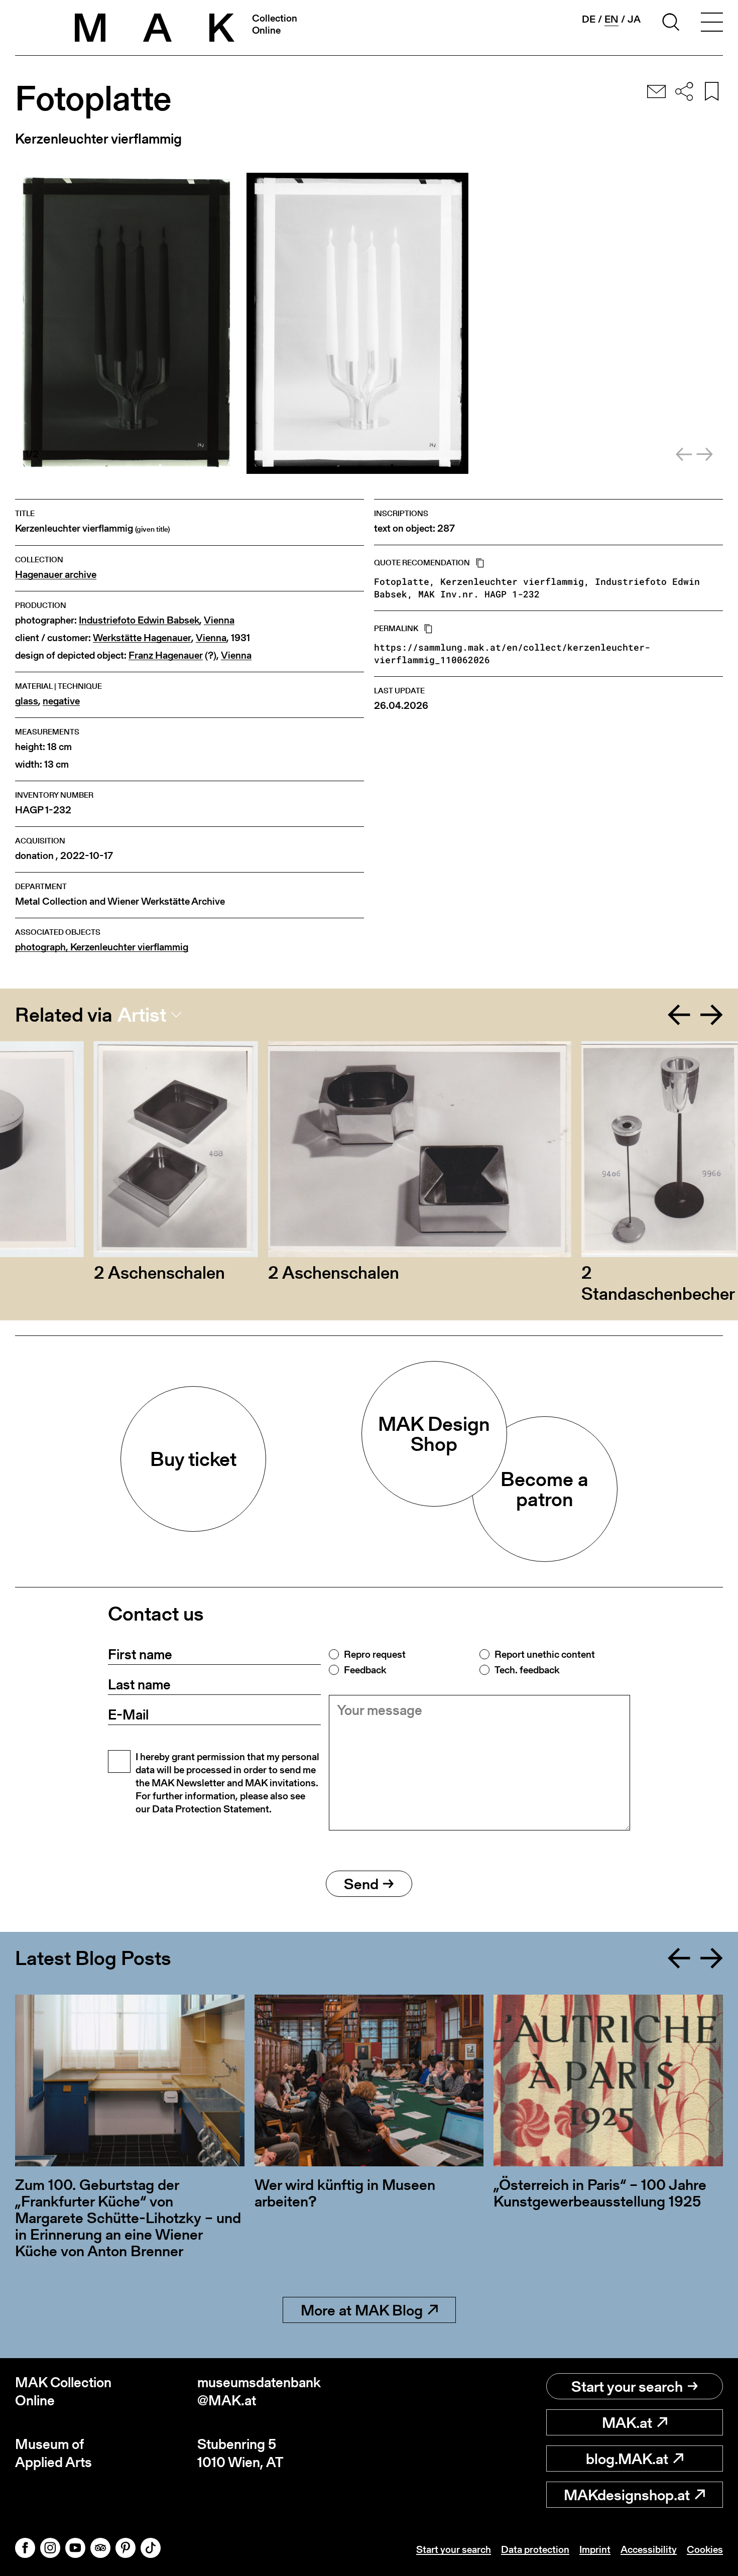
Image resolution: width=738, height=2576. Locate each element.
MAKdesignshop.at (627, 2495)
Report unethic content (545, 1654)
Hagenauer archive (56, 575)
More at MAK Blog (362, 2310)
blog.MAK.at (627, 2459)
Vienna (219, 620)
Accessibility (649, 2549)
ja (634, 19)
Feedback (365, 1670)
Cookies (705, 2549)
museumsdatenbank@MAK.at (259, 2391)
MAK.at (627, 2422)
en (611, 19)
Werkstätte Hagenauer (142, 638)
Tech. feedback (527, 1670)
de (589, 19)
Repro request (375, 1654)
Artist (142, 1015)
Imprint (595, 2549)
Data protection (535, 2549)
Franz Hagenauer (166, 655)
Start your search (627, 2386)
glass (27, 701)
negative (61, 701)
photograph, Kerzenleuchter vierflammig (102, 947)
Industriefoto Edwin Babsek (139, 620)
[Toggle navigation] (712, 24)
